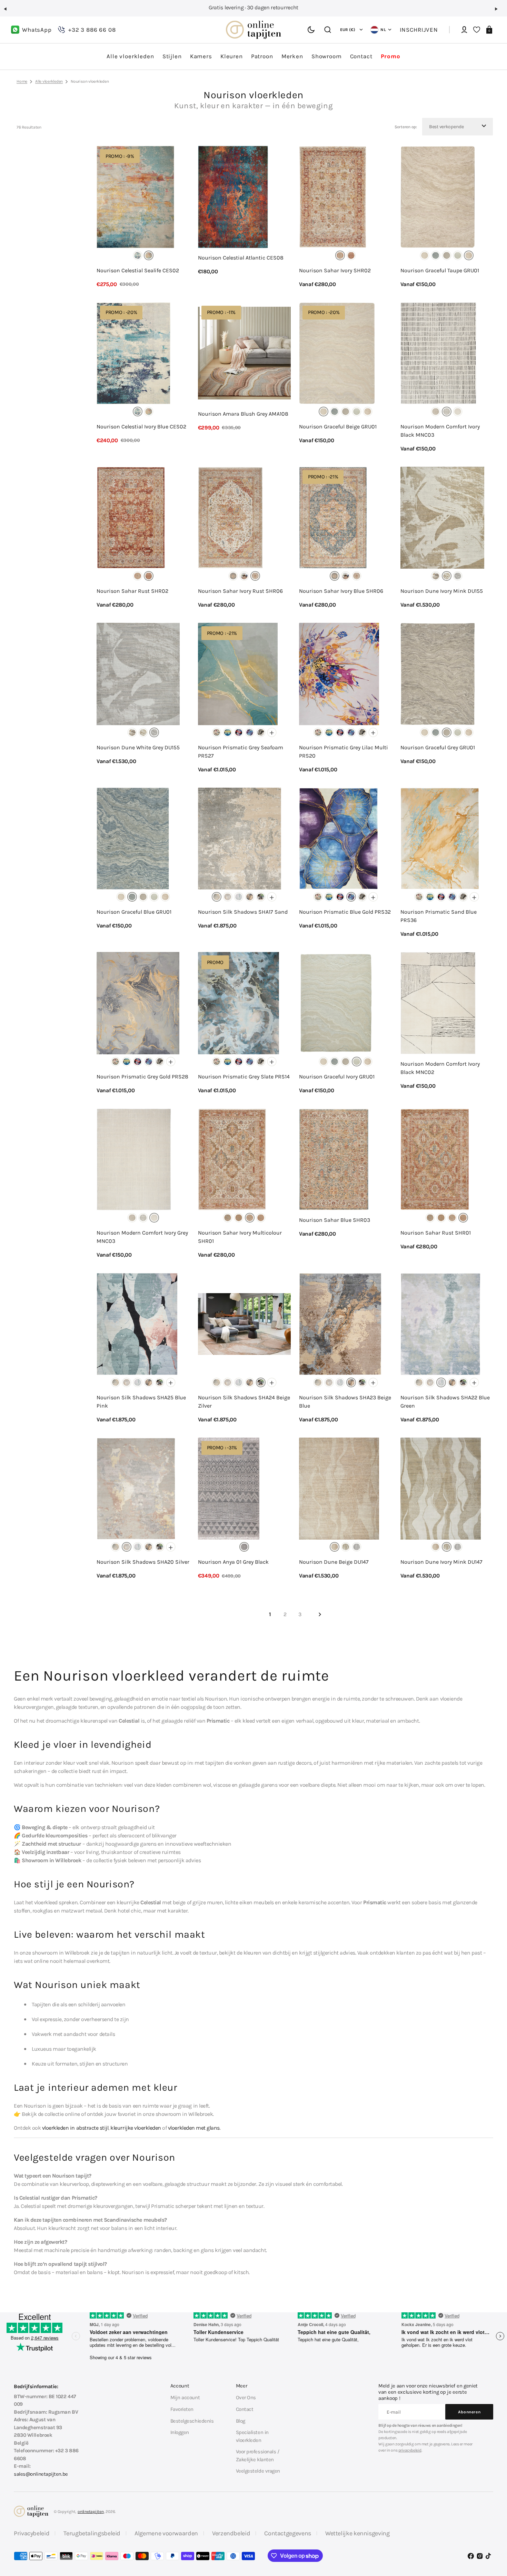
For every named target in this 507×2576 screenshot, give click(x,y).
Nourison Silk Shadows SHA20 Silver (143, 1562)
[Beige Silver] (261, 897)
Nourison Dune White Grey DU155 (138, 747)
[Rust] (351, 255)
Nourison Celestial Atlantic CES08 (241, 258)
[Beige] (425, 255)
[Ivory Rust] (255, 576)
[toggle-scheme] (311, 30)
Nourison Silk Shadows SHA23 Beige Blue (345, 1402)
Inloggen (180, 2432)
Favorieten (182, 2409)
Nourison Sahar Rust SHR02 (132, 591)
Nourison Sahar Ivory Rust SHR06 (240, 591)
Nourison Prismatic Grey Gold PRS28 (142, 1077)
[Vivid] (228, 732)
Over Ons (246, 2397)
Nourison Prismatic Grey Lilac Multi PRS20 (344, 752)
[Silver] (228, 897)
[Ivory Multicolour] (244, 576)
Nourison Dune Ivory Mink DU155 (442, 591)
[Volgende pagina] (320, 1614)
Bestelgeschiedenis (192, 2421)
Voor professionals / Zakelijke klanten (258, 2456)
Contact (245, 2409)
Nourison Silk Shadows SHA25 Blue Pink (141, 1402)
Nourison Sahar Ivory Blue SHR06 (341, 591)
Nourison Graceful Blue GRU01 (134, 912)
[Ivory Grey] (458, 412)
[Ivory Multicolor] (250, 1218)
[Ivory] (138, 255)
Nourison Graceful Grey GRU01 (438, 747)
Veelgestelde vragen (258, 2471)
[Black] (239, 732)
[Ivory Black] (447, 412)
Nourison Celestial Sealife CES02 (138, 270)
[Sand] (217, 897)
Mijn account (185, 2397)
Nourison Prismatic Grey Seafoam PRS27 (241, 752)
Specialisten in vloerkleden (252, 2436)
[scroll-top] (492, 2537)
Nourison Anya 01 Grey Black (233, 1562)
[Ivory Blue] (233, 576)
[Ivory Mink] (447, 576)
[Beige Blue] (250, 897)
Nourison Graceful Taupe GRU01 (440, 270)
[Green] (239, 1218)
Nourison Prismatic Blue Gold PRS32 (345, 912)
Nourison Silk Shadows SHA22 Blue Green (445, 1402)
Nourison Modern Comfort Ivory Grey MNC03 (142, 1237)
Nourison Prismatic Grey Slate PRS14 (244, 1077)
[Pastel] (149, 255)
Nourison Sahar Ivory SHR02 (335, 270)
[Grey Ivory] (436, 412)
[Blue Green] (239, 897)
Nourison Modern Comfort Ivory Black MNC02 (440, 1068)
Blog (241, 2421)
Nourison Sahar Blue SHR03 (335, 1220)
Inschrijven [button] (419, 30)
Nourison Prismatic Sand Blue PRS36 (439, 916)
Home (22, 81)
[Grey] (447, 255)
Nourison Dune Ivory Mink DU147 (441, 1562)
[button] (8, 12)
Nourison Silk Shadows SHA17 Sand (243, 912)
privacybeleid (410, 2450)
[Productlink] (143, 217)
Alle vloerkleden (49, 81)
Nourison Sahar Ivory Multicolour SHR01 (240, 1237)
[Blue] (436, 255)
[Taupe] (469, 255)
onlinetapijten (91, 2512)
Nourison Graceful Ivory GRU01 (337, 1077)
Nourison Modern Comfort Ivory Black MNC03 (440, 431)
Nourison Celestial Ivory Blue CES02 (141, 427)
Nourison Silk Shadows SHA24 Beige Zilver (244, 1402)
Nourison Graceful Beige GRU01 (338, 427)
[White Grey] (458, 576)
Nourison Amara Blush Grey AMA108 (243, 414)
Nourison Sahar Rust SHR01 (436, 1233)
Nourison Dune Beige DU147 (334, 1562)
